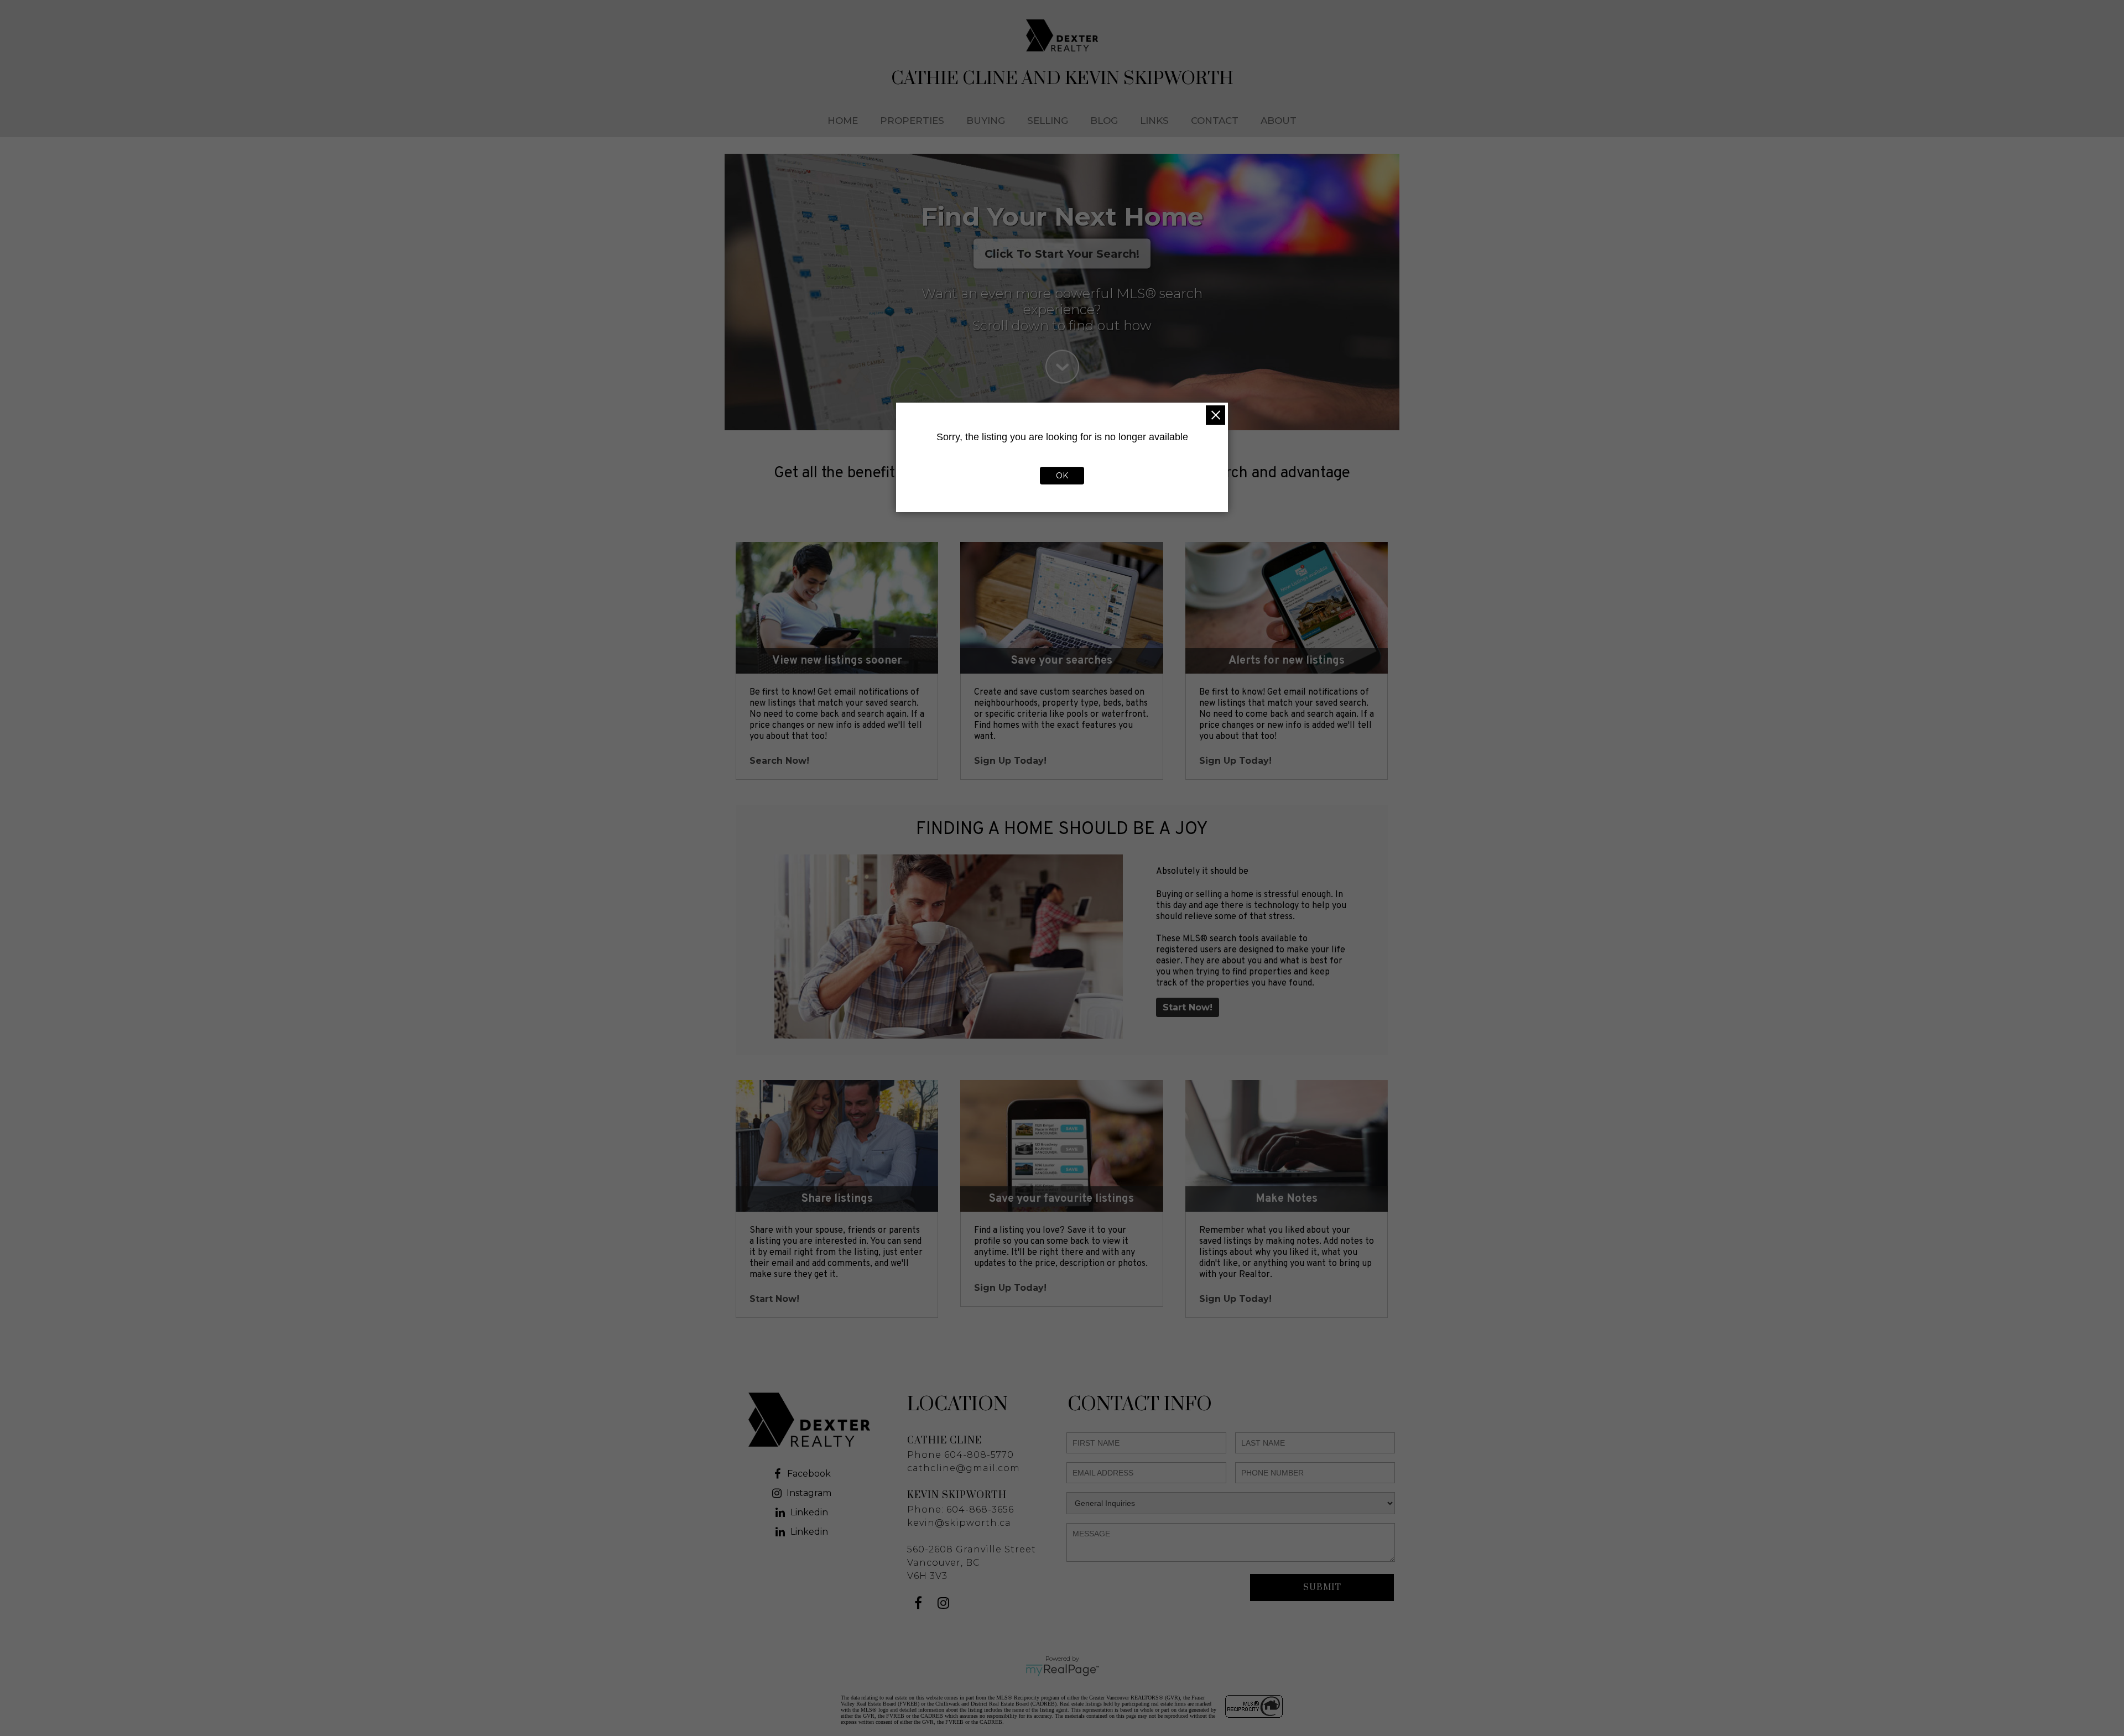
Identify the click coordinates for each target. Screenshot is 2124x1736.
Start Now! (1188, 1007)
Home (843, 121)
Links (1154, 121)
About (1279, 121)
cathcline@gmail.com (964, 1468)
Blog (1104, 121)
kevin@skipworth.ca (959, 1523)
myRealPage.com (1062, 1670)
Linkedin (809, 1512)
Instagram (809, 1493)
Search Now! (779, 761)
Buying (986, 121)
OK (1062, 476)
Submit (1322, 1588)
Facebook (809, 1474)
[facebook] (920, 1605)
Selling (1048, 121)
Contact (1215, 121)
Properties (912, 121)
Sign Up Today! (1010, 761)
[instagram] (944, 1605)
